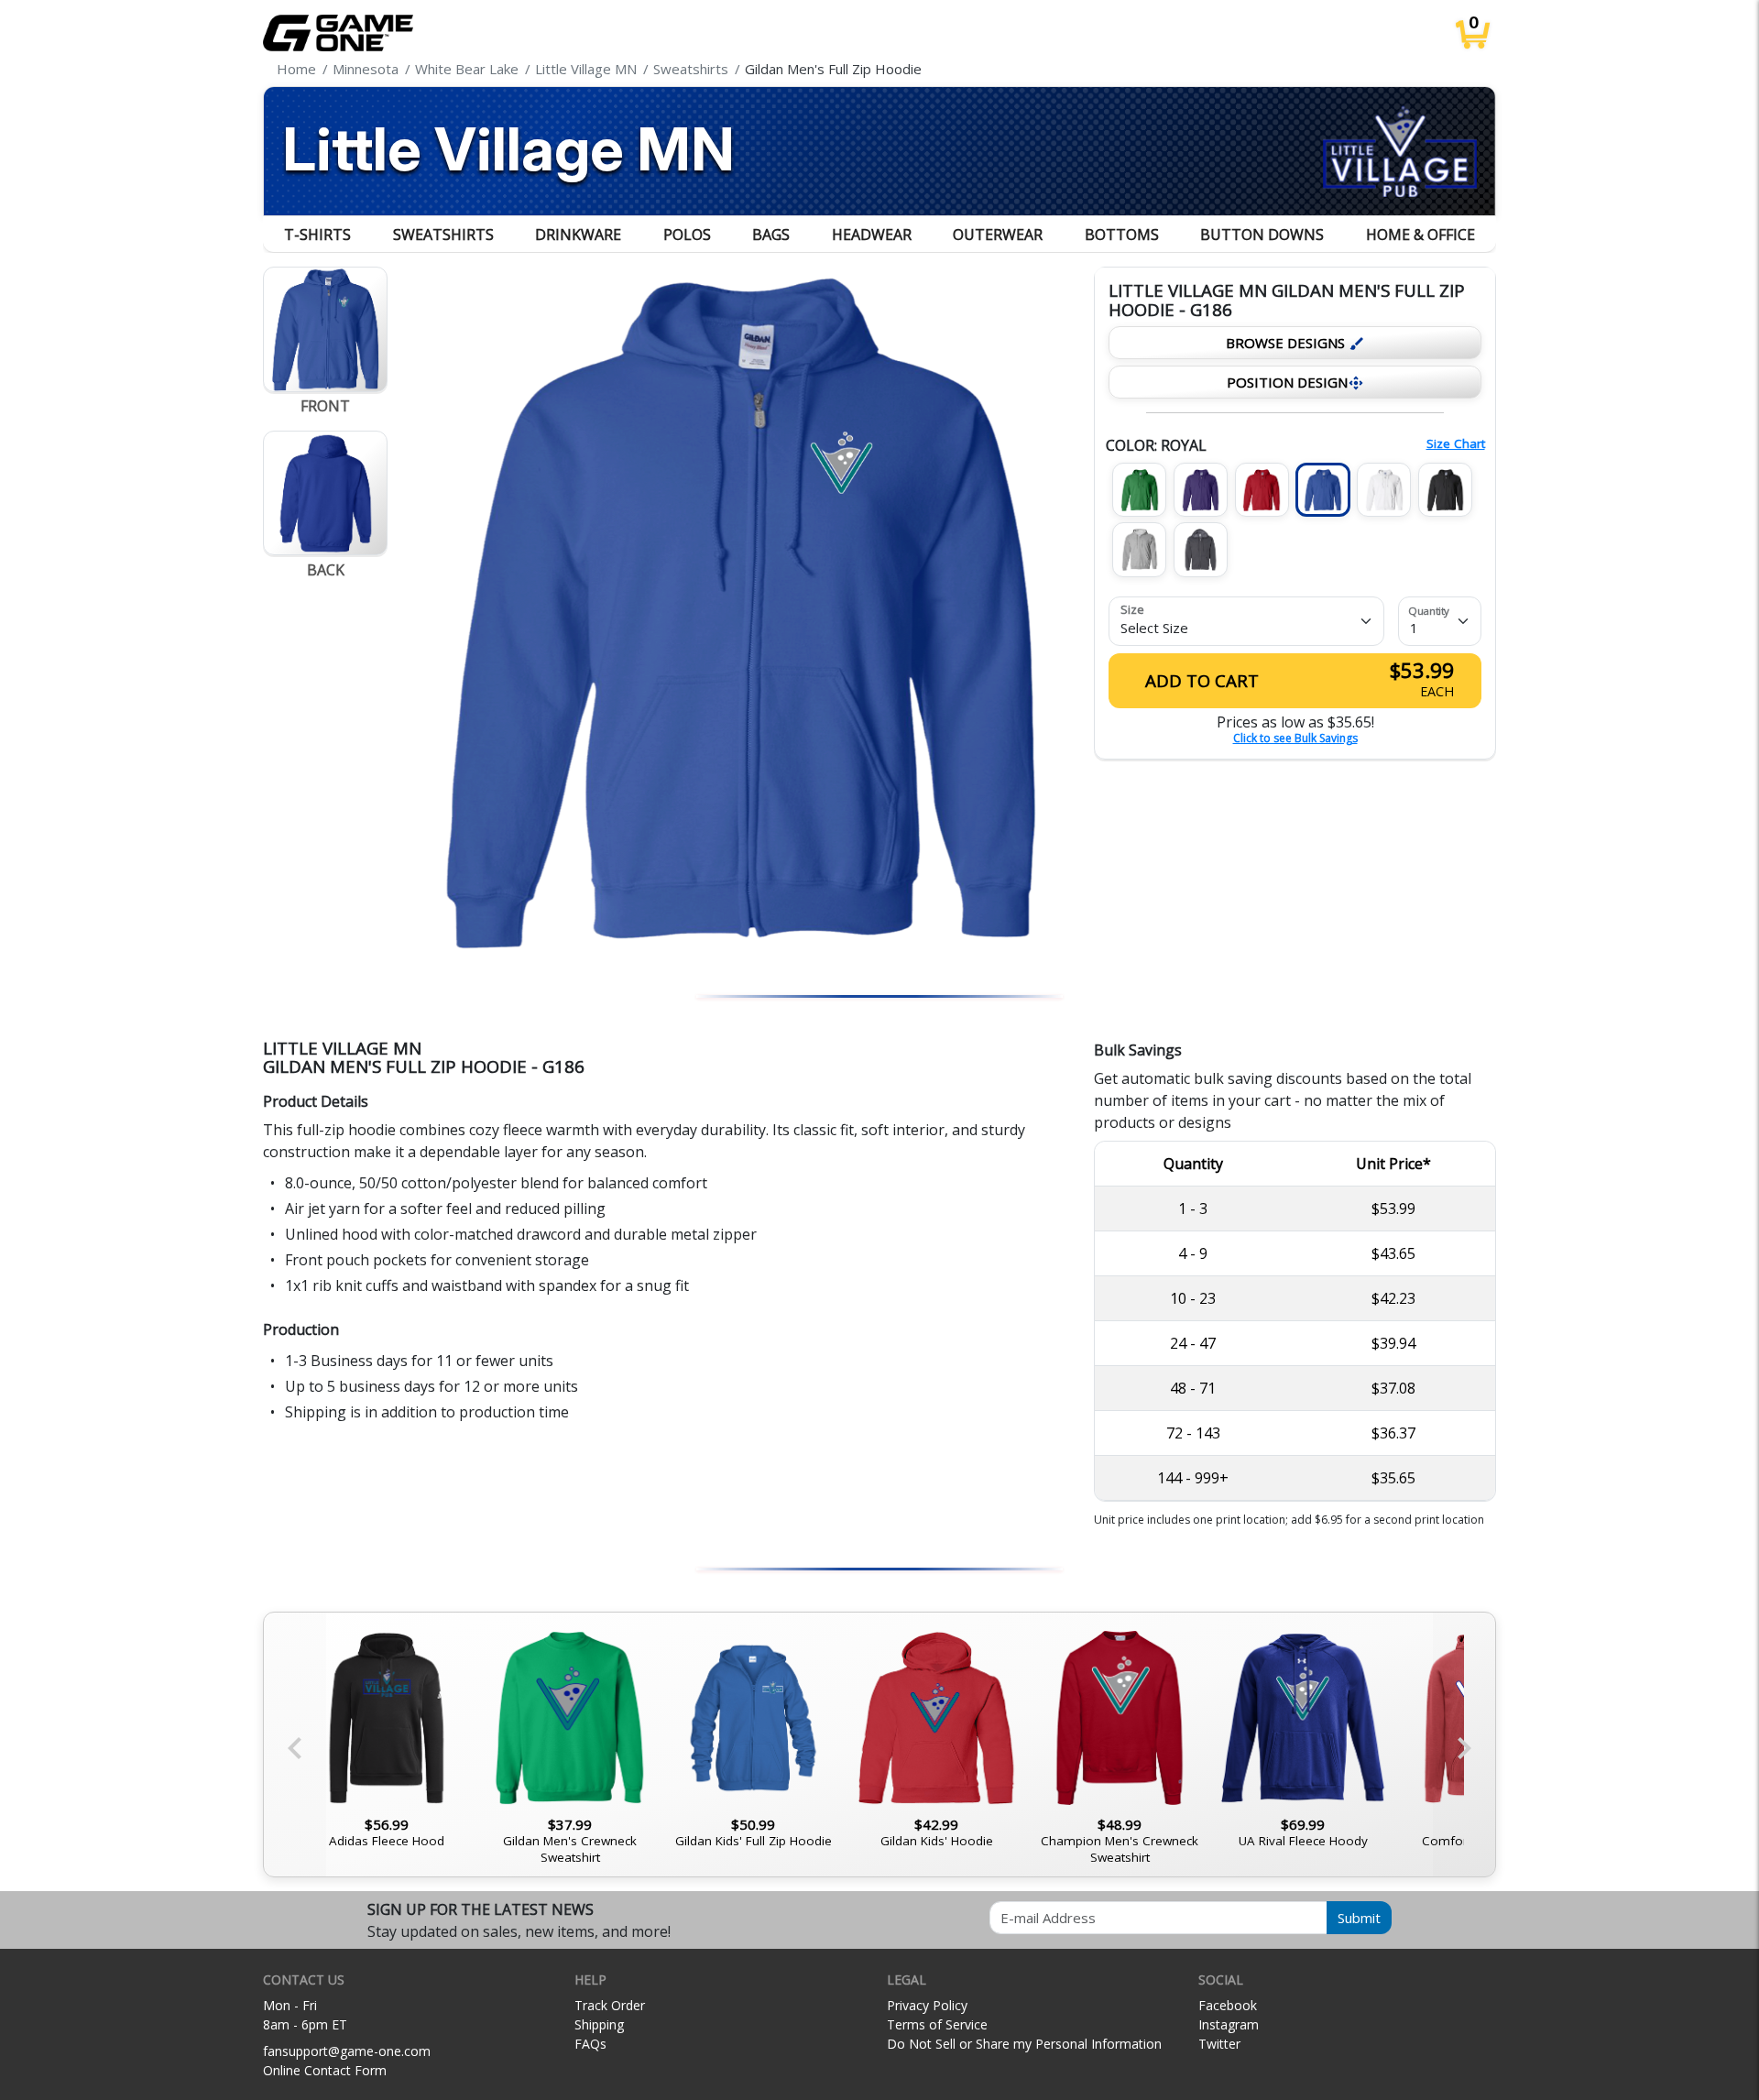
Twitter (1219, 2044)
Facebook (1228, 2005)
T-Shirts (317, 235)
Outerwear (998, 235)
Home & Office (1420, 235)
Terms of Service (937, 2024)
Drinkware (578, 235)
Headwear (872, 235)
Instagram (1229, 2024)
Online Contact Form (325, 2070)
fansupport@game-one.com (347, 2051)
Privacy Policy (927, 2005)
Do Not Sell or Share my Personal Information (1024, 2044)
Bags (771, 235)
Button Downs (1262, 235)
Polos (687, 235)
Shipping (599, 2024)
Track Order (610, 2005)
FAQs (590, 2044)
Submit (1359, 1918)
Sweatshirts (443, 235)
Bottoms (1122, 235)
